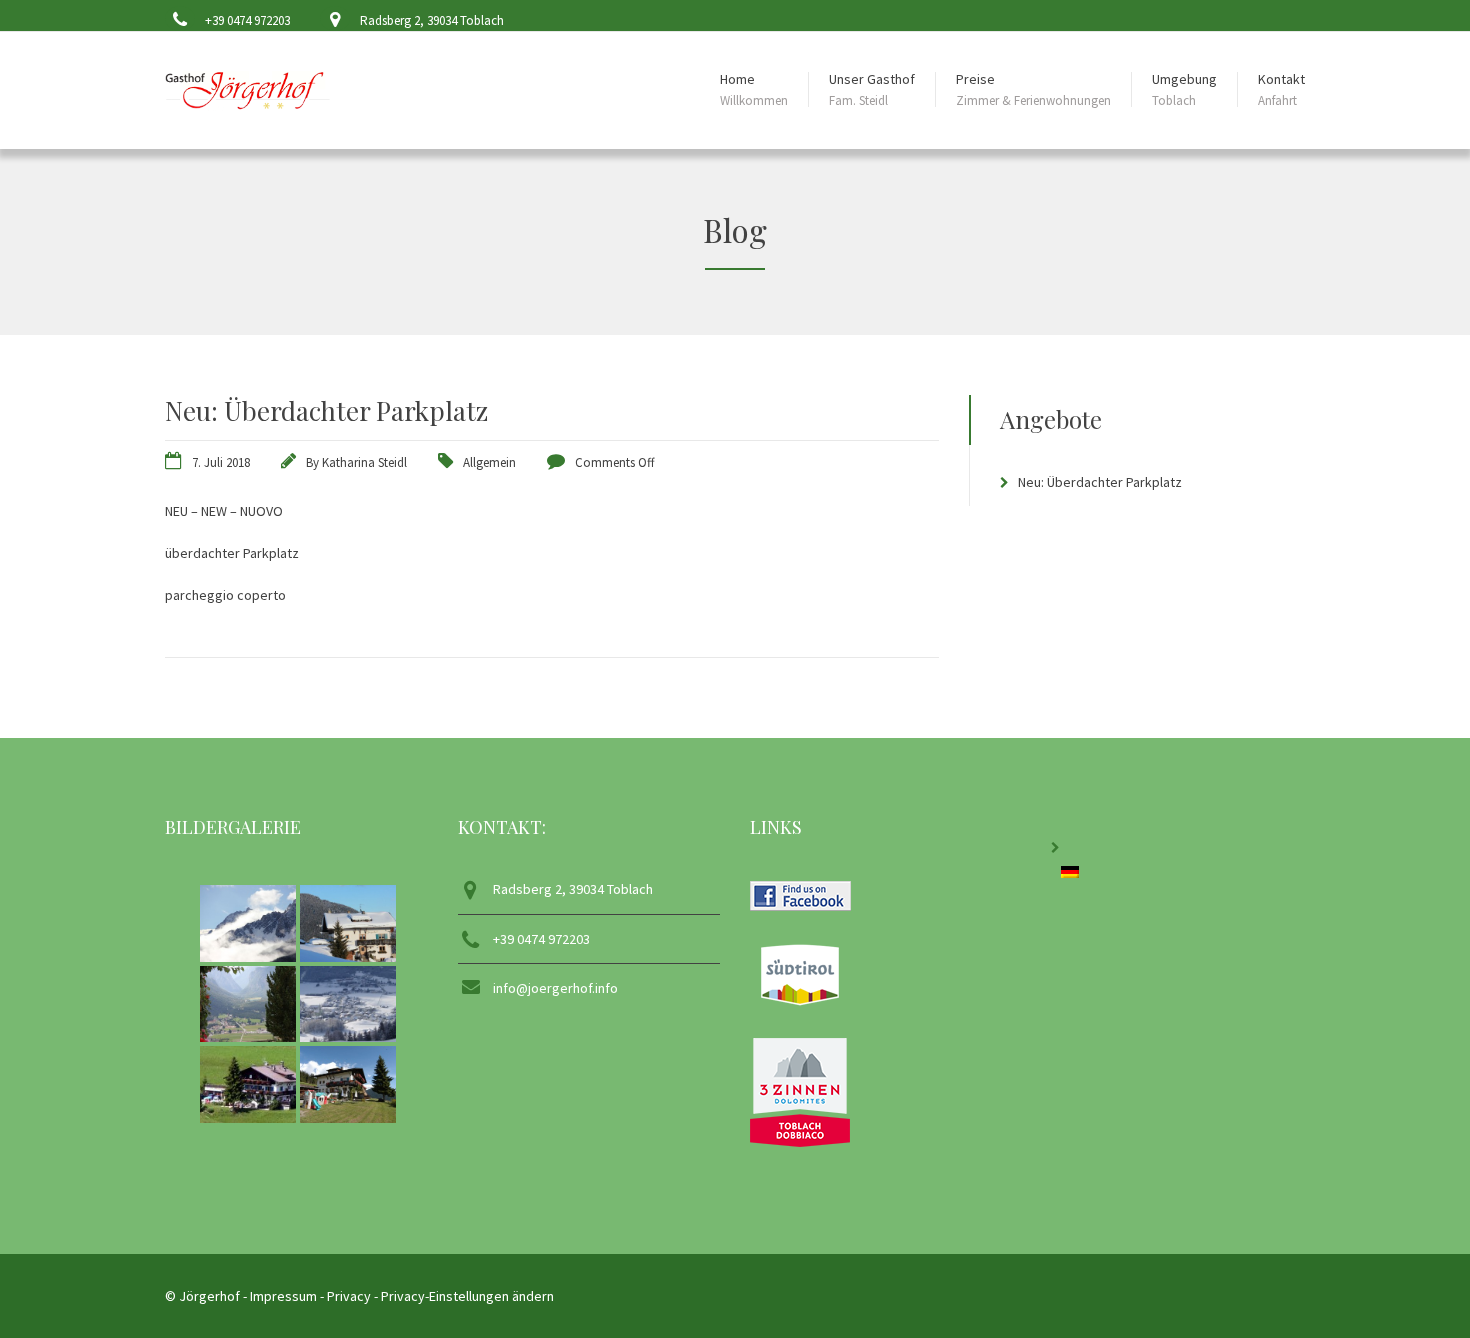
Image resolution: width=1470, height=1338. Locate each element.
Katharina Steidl (364, 462)
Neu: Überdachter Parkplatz (1100, 482)
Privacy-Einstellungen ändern (467, 1296)
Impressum (283, 1296)
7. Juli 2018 (221, 462)
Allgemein (489, 462)
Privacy (349, 1296)
